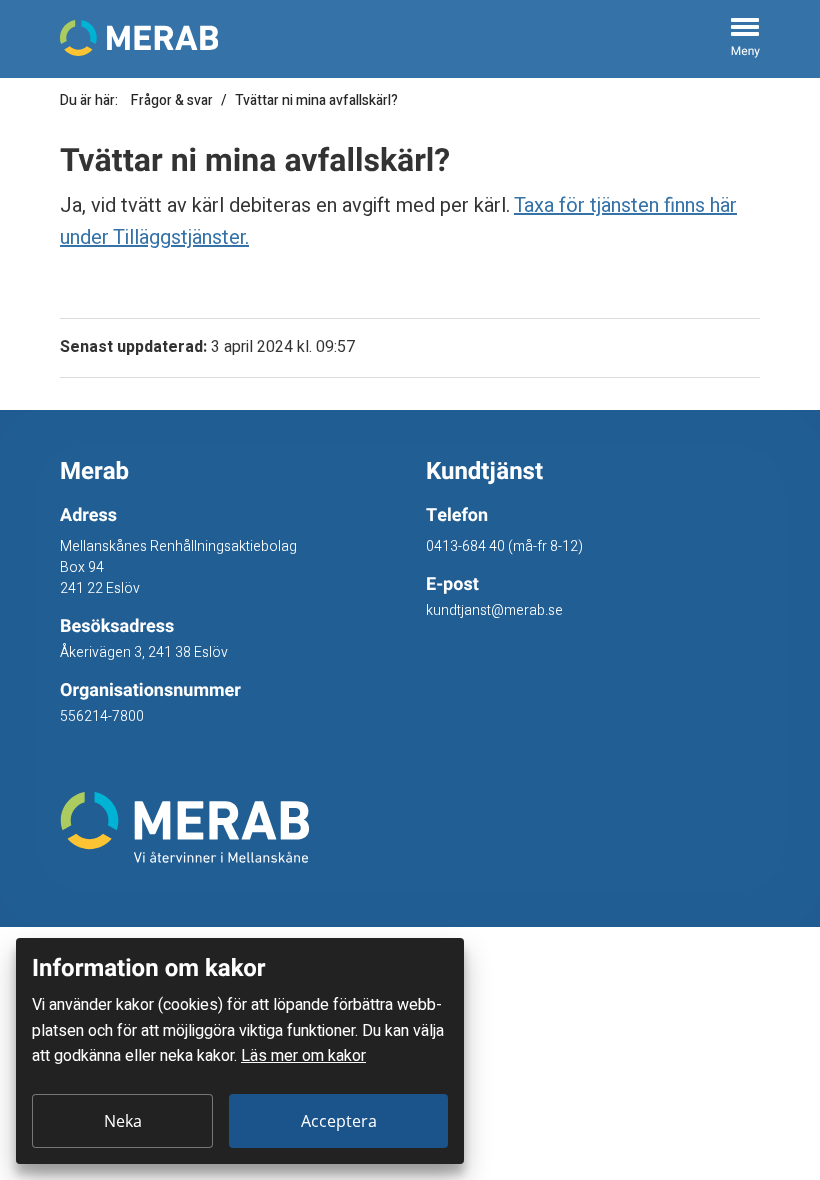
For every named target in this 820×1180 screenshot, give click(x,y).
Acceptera (339, 1121)
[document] (240, 1051)
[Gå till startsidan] (227, 827)
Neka (123, 1121)
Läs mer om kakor (303, 1056)
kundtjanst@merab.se (494, 610)
